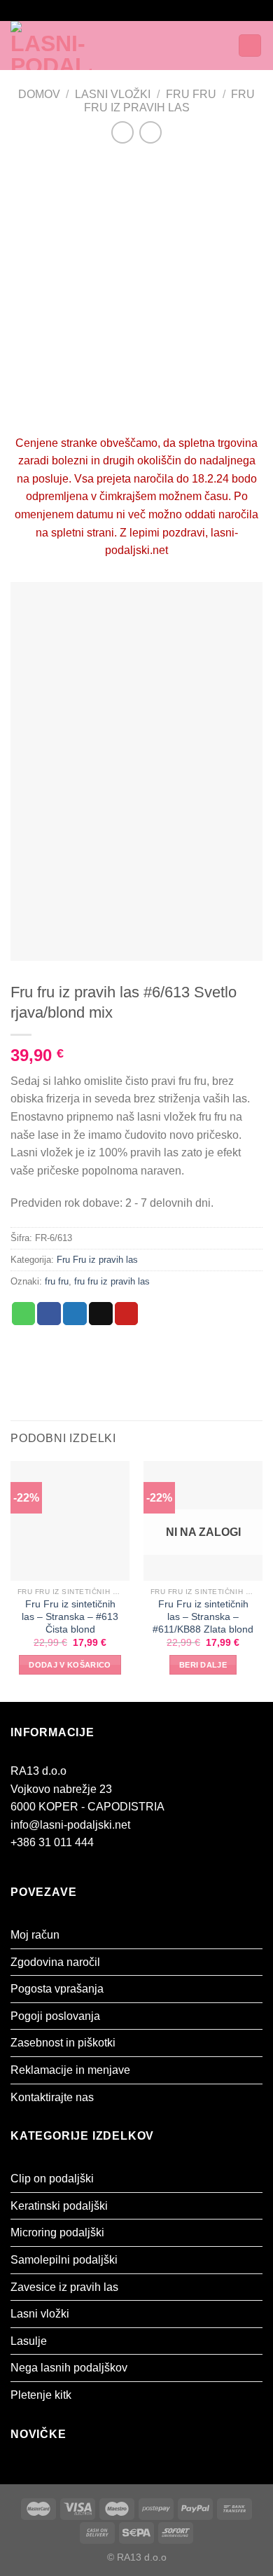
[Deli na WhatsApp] (24, 1314)
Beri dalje (203, 1665)
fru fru (57, 1281)
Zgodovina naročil (55, 1962)
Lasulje (29, 2341)
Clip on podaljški (52, 2179)
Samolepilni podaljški (64, 2260)
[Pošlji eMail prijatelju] (101, 1314)
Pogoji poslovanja (55, 2016)
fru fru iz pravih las (112, 1281)
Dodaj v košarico (70, 1665)
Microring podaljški (57, 2232)
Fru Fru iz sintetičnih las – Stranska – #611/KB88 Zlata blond (203, 1616)
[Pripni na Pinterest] (127, 1314)
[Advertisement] (136, 291)
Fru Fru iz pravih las (97, 1260)
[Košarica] (250, 46)
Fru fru (191, 94)
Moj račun (35, 1935)
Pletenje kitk (41, 2395)
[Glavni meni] (146, 45)
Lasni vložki (113, 94)
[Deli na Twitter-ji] (75, 1314)
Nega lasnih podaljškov (69, 2368)
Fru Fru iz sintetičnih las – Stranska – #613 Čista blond (70, 1616)
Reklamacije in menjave (70, 2070)
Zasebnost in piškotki (63, 2043)
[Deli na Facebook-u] (49, 1314)
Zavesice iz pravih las (64, 2287)
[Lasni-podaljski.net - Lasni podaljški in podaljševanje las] (69, 46)
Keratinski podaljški (59, 2206)
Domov (39, 94)
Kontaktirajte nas (52, 2097)
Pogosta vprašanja (57, 1989)
